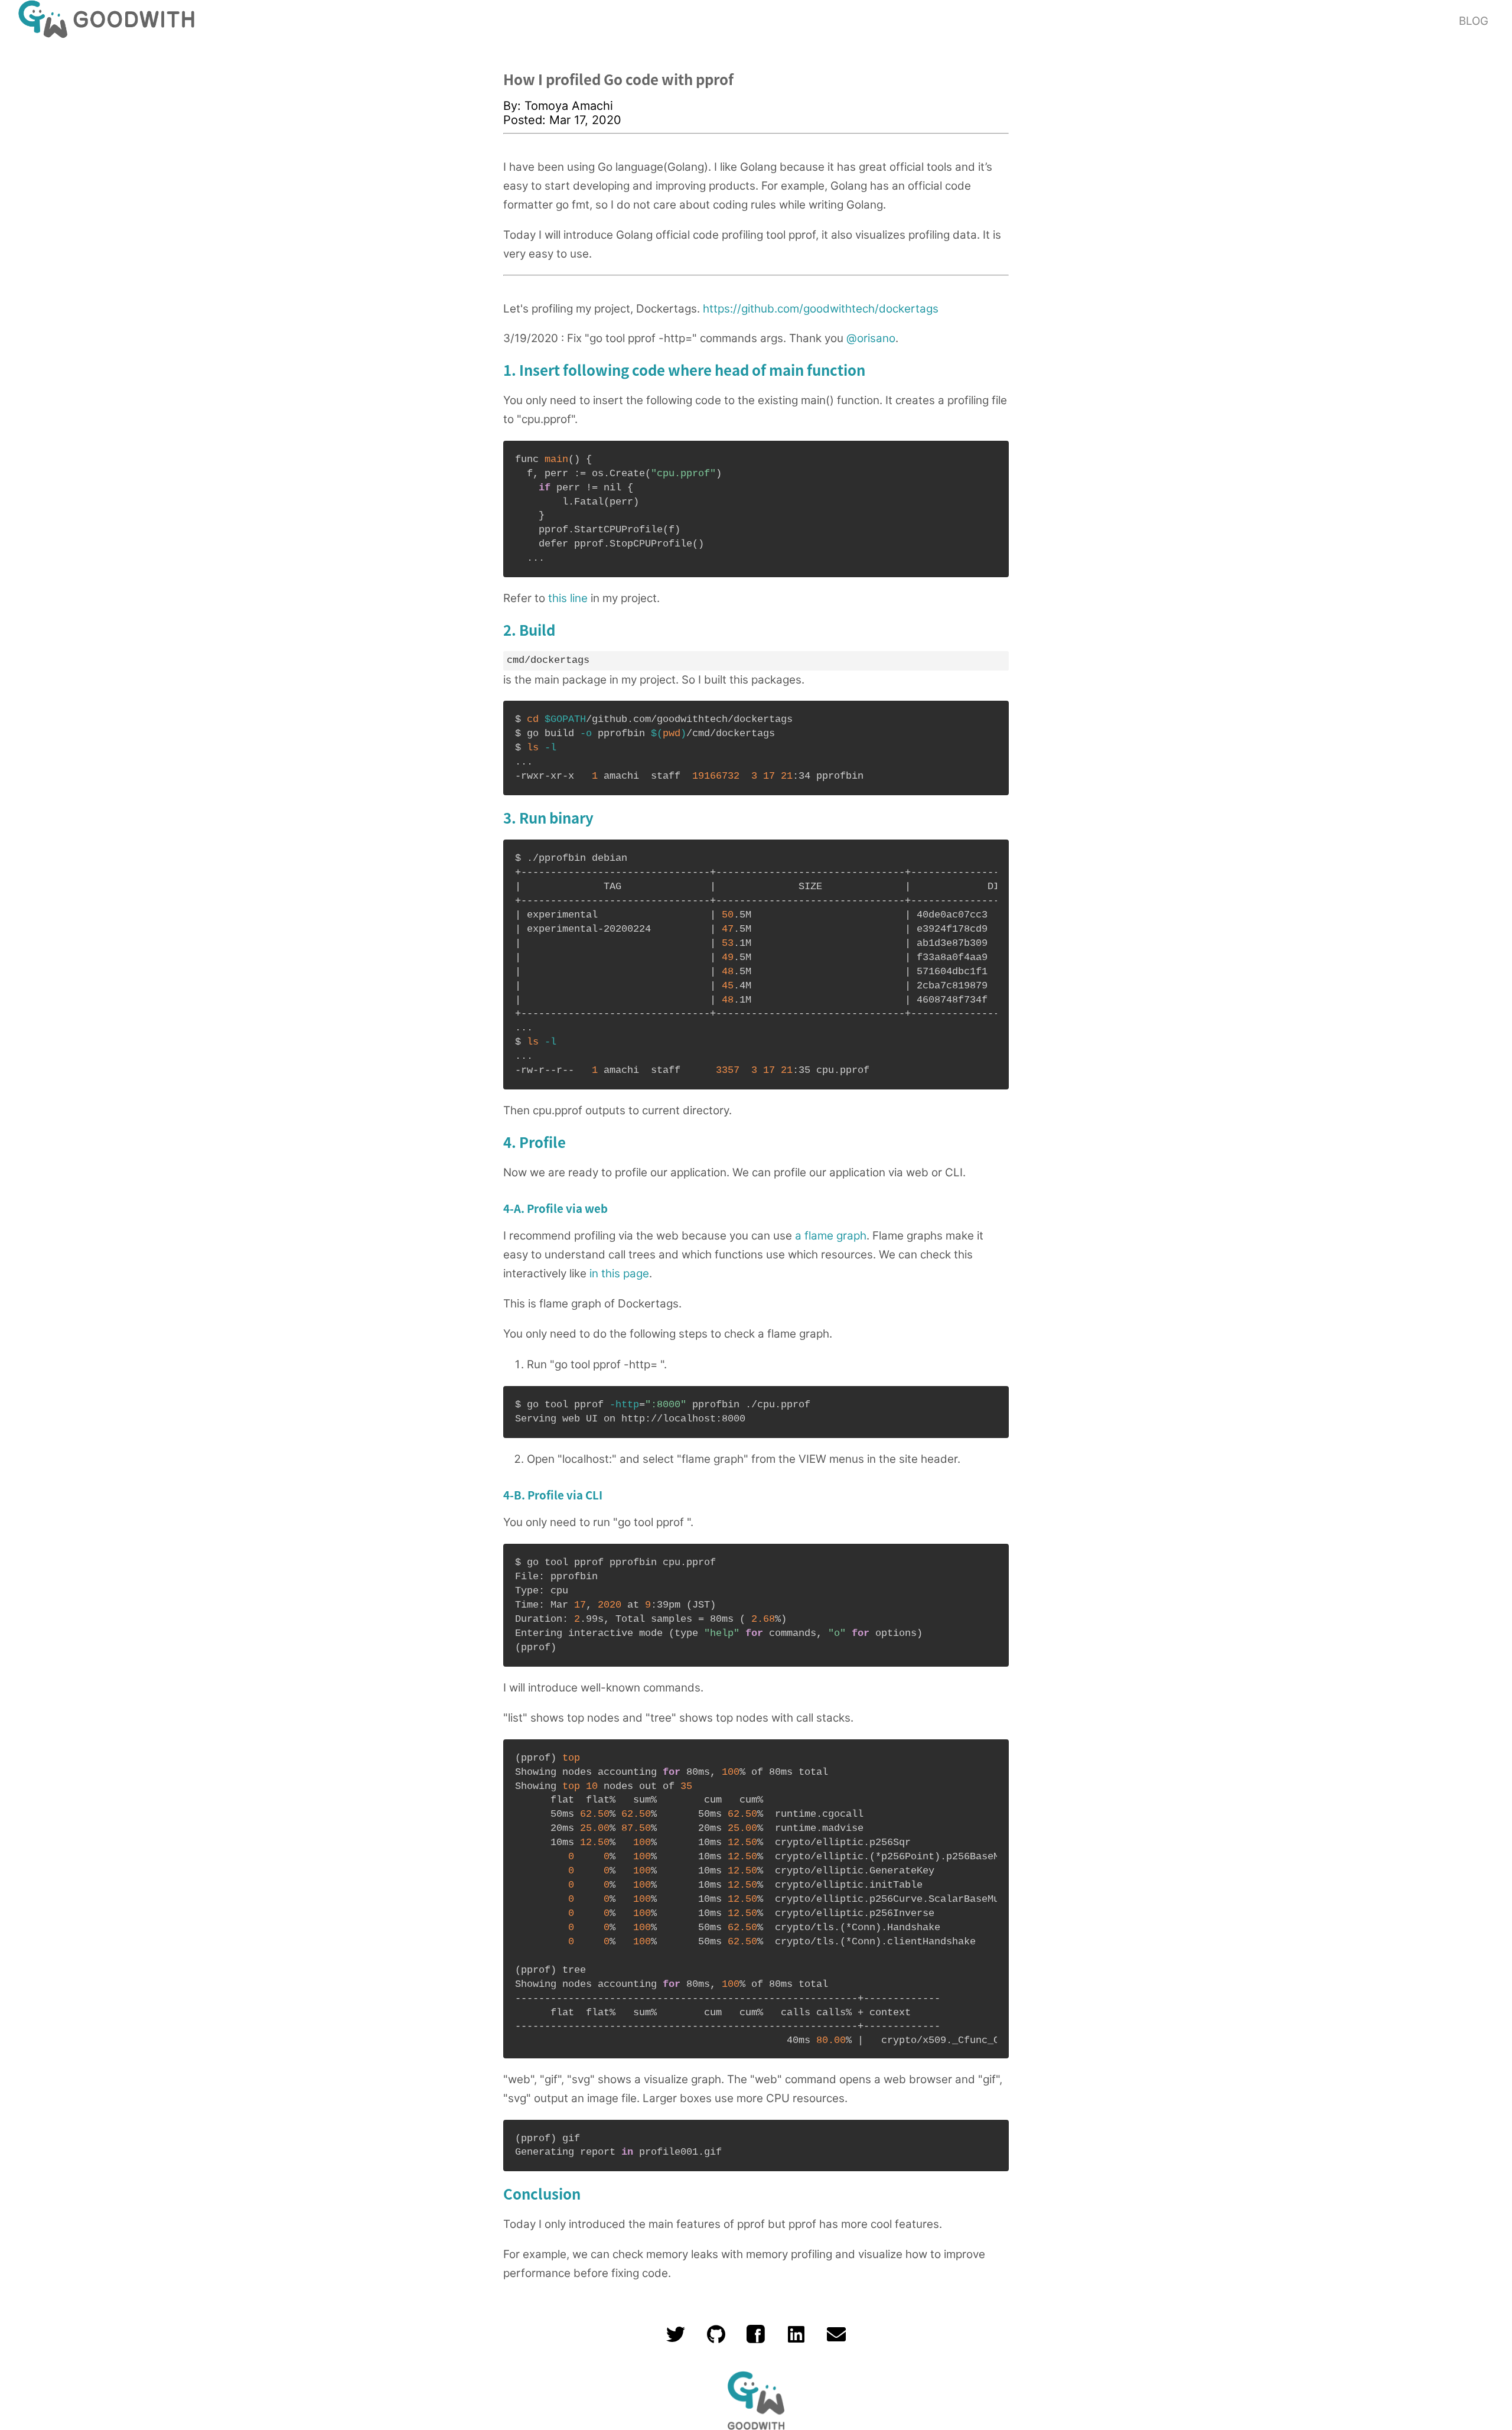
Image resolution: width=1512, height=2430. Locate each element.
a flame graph (831, 1236)
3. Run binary (548, 817)
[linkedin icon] (796, 2339)
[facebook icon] (756, 2339)
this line (568, 598)
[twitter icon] (676, 2339)
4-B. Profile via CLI (553, 1494)
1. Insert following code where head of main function (684, 370)
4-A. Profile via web (555, 1208)
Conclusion (542, 2193)
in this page (619, 1273)
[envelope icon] (836, 2339)
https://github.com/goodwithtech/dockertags (821, 309)
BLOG (1474, 21)
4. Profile (535, 1142)
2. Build (529, 630)
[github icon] (716, 2339)
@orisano (871, 338)
